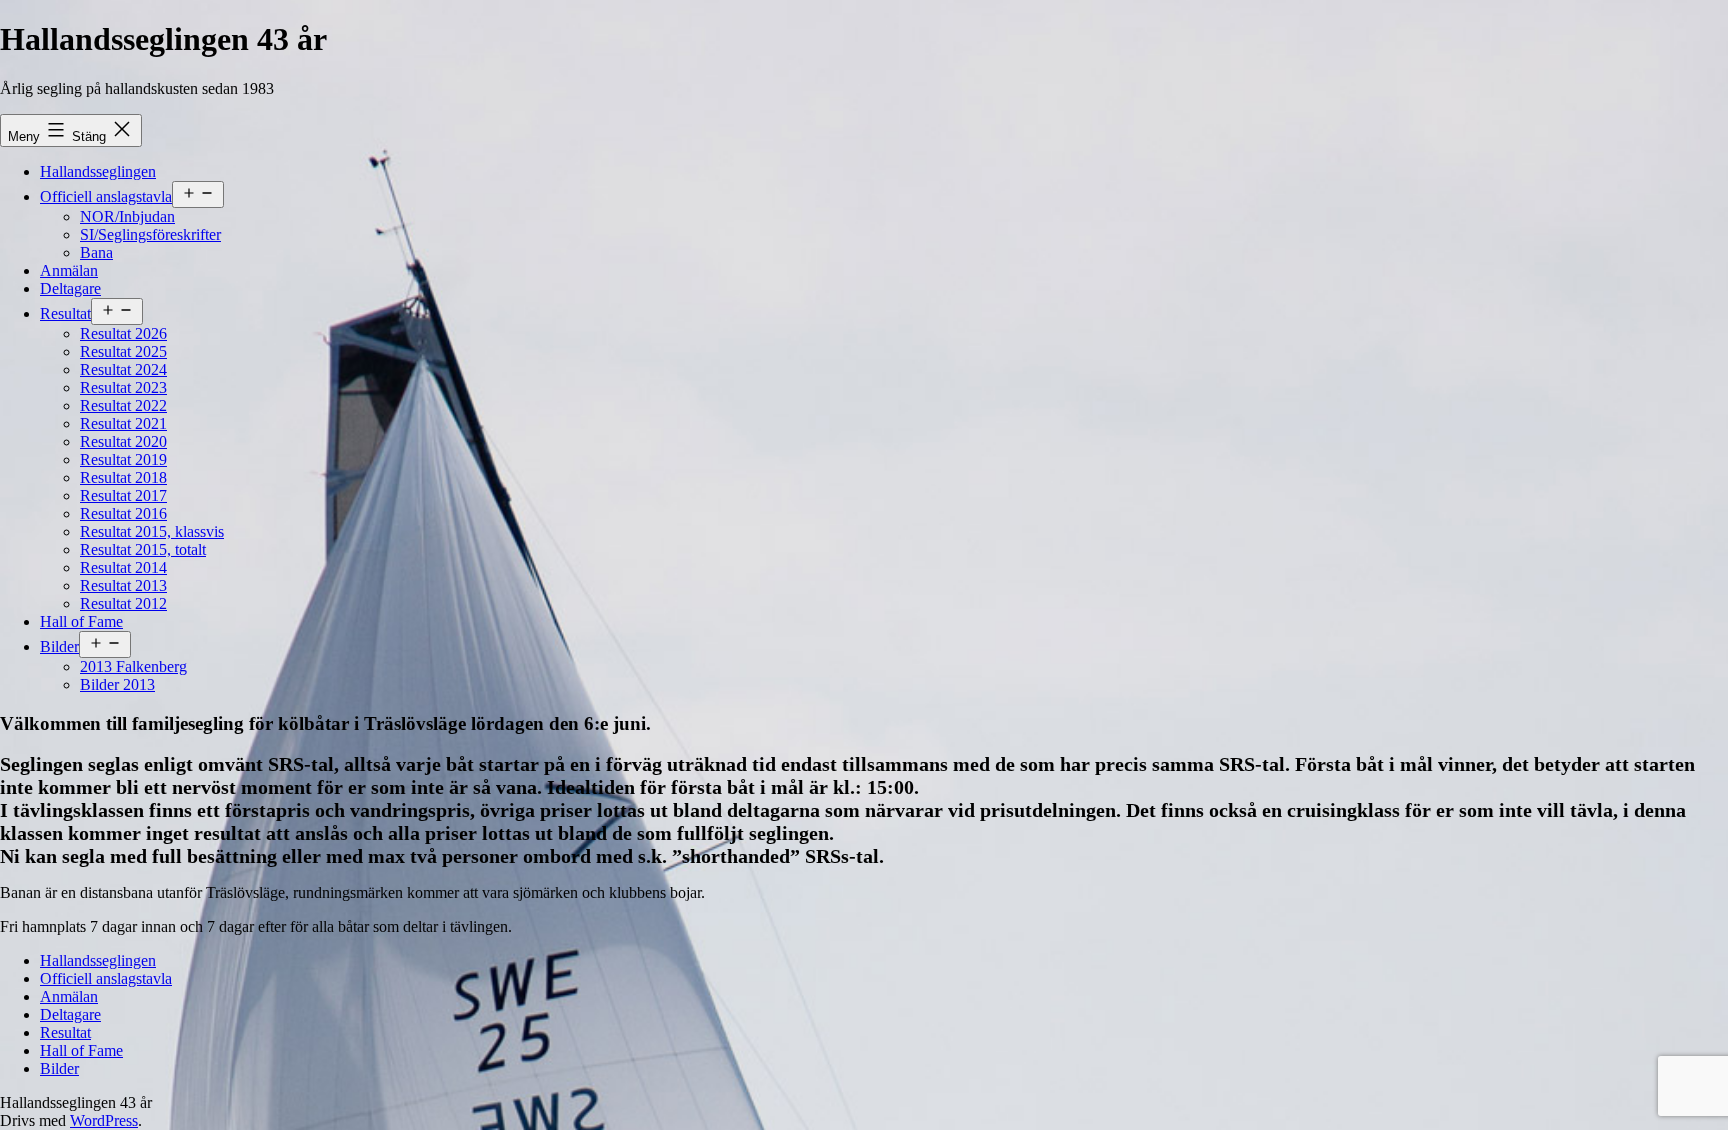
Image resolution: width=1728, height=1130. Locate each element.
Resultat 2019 (123, 459)
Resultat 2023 (123, 387)
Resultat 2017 (123, 495)
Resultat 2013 (123, 585)
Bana (96, 252)
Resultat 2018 (123, 477)
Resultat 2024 (123, 369)
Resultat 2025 (123, 351)
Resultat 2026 (123, 333)
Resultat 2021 (123, 423)
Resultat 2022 (123, 405)
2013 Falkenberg (133, 666)
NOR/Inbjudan (127, 216)
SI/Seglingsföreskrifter (150, 234)
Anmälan (69, 270)
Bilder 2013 (117, 684)
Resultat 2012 (123, 603)
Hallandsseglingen (98, 171)
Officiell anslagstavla (106, 196)
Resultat (65, 313)
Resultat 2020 (123, 441)
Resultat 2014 (123, 567)
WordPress (104, 1120)
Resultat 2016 (123, 513)
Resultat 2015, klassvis (152, 531)
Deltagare (70, 288)
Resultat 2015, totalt (143, 549)
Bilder (59, 646)
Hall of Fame (81, 621)
